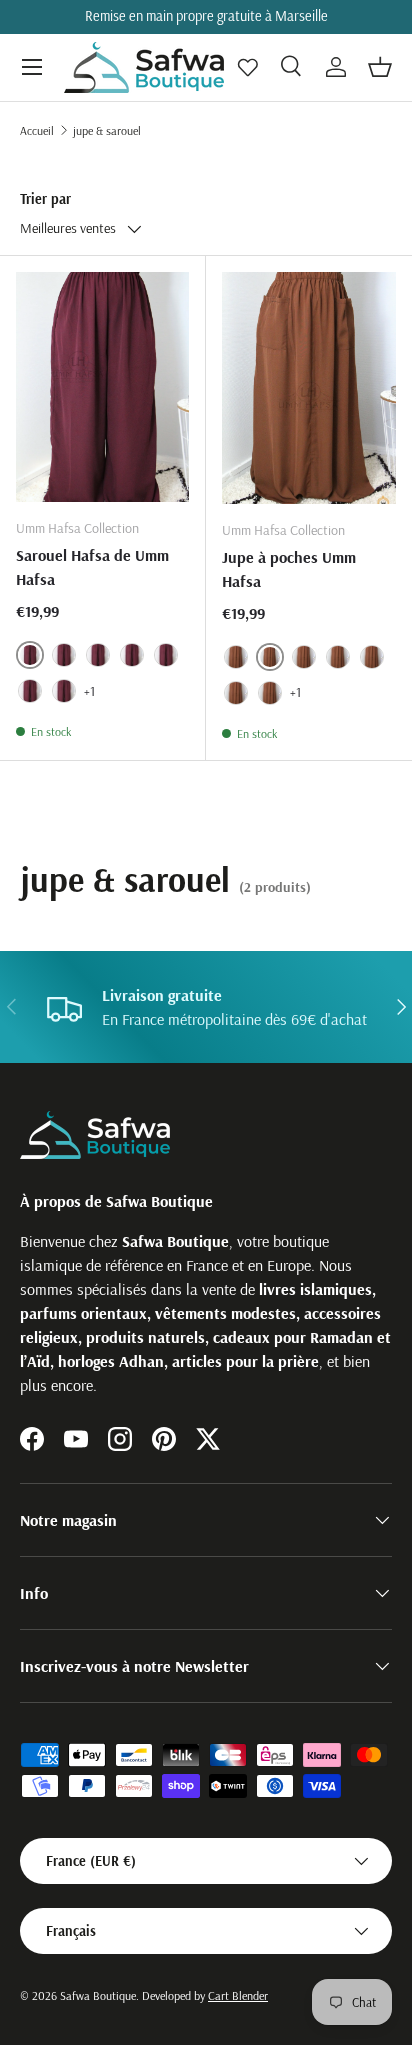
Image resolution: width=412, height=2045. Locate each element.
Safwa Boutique (98, 1995)
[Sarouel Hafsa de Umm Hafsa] (102, 387)
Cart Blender (238, 1995)
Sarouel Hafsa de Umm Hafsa (92, 567)
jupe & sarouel (107, 130)
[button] (380, 67)
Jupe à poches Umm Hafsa (289, 569)
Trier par (45, 199)
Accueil (37, 130)
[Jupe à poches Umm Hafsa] (309, 388)
